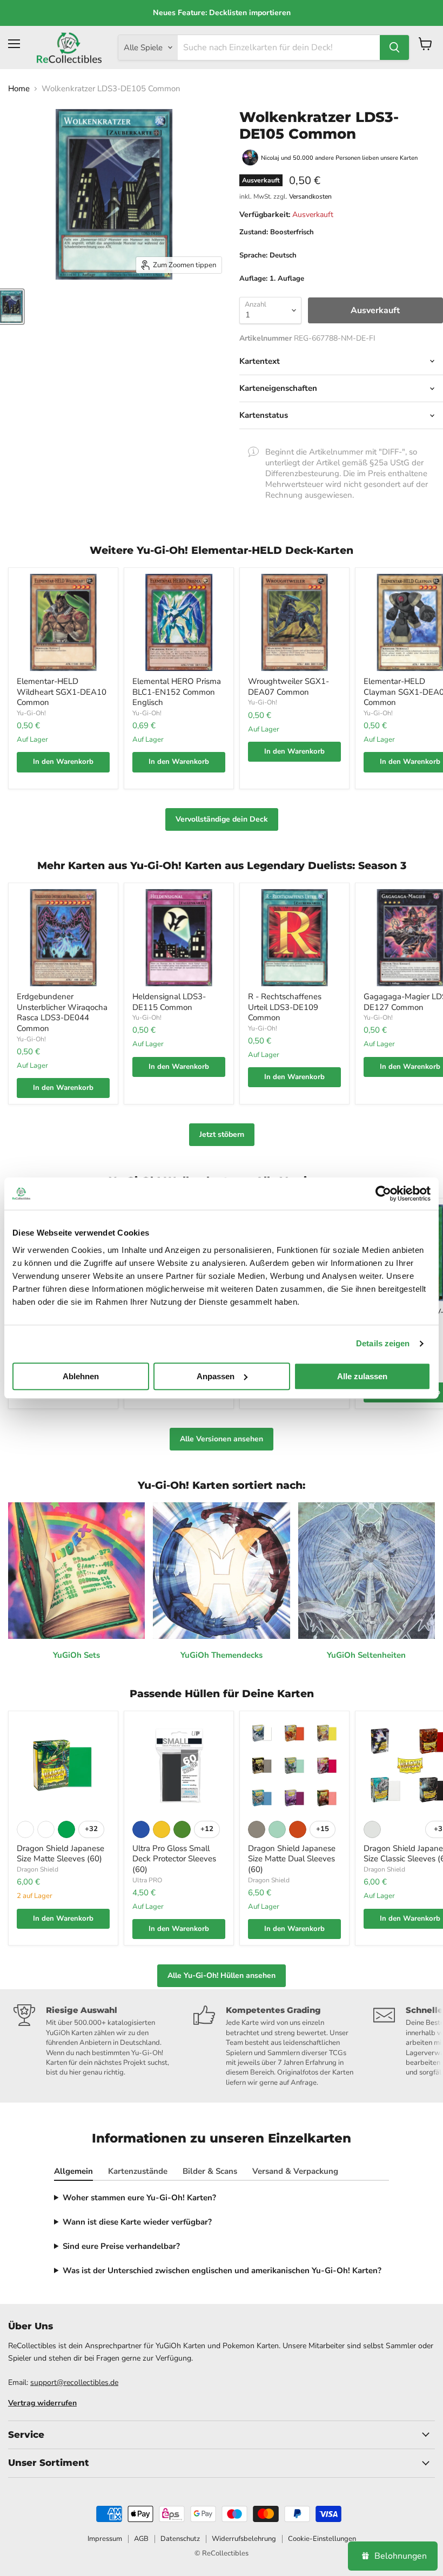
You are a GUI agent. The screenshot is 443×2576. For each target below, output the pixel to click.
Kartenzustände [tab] (138, 2171)
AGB (141, 2539)
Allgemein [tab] (73, 2171)
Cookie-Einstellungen (322, 2539)
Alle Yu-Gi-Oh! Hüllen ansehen (222, 1975)
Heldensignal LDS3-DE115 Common (169, 1002)
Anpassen (216, 1376)
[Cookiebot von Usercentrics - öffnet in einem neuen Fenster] (383, 1194)
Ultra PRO (147, 1880)
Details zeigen (383, 1343)
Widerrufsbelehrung (244, 2539)
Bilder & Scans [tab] (210, 2171)
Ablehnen (81, 1376)
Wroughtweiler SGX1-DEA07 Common (288, 687)
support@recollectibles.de (74, 2382)
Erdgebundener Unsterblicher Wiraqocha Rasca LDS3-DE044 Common (62, 1012)
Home (19, 89)
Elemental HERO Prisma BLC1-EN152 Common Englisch (177, 692)
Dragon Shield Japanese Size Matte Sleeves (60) (61, 1854)
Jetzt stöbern (222, 1134)
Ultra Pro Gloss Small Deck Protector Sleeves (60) (174, 1859)
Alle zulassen (362, 1376)
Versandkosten (310, 196)
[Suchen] (394, 48)
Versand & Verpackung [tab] (295, 2171)
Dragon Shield (38, 1869)
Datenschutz (180, 2539)
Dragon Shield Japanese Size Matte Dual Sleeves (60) (292, 1859)
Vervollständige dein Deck (222, 819)
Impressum (105, 2539)
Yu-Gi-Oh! (31, 713)
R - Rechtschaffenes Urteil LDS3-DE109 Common (285, 1007)
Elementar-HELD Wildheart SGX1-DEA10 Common (62, 692)
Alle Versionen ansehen (222, 1439)
